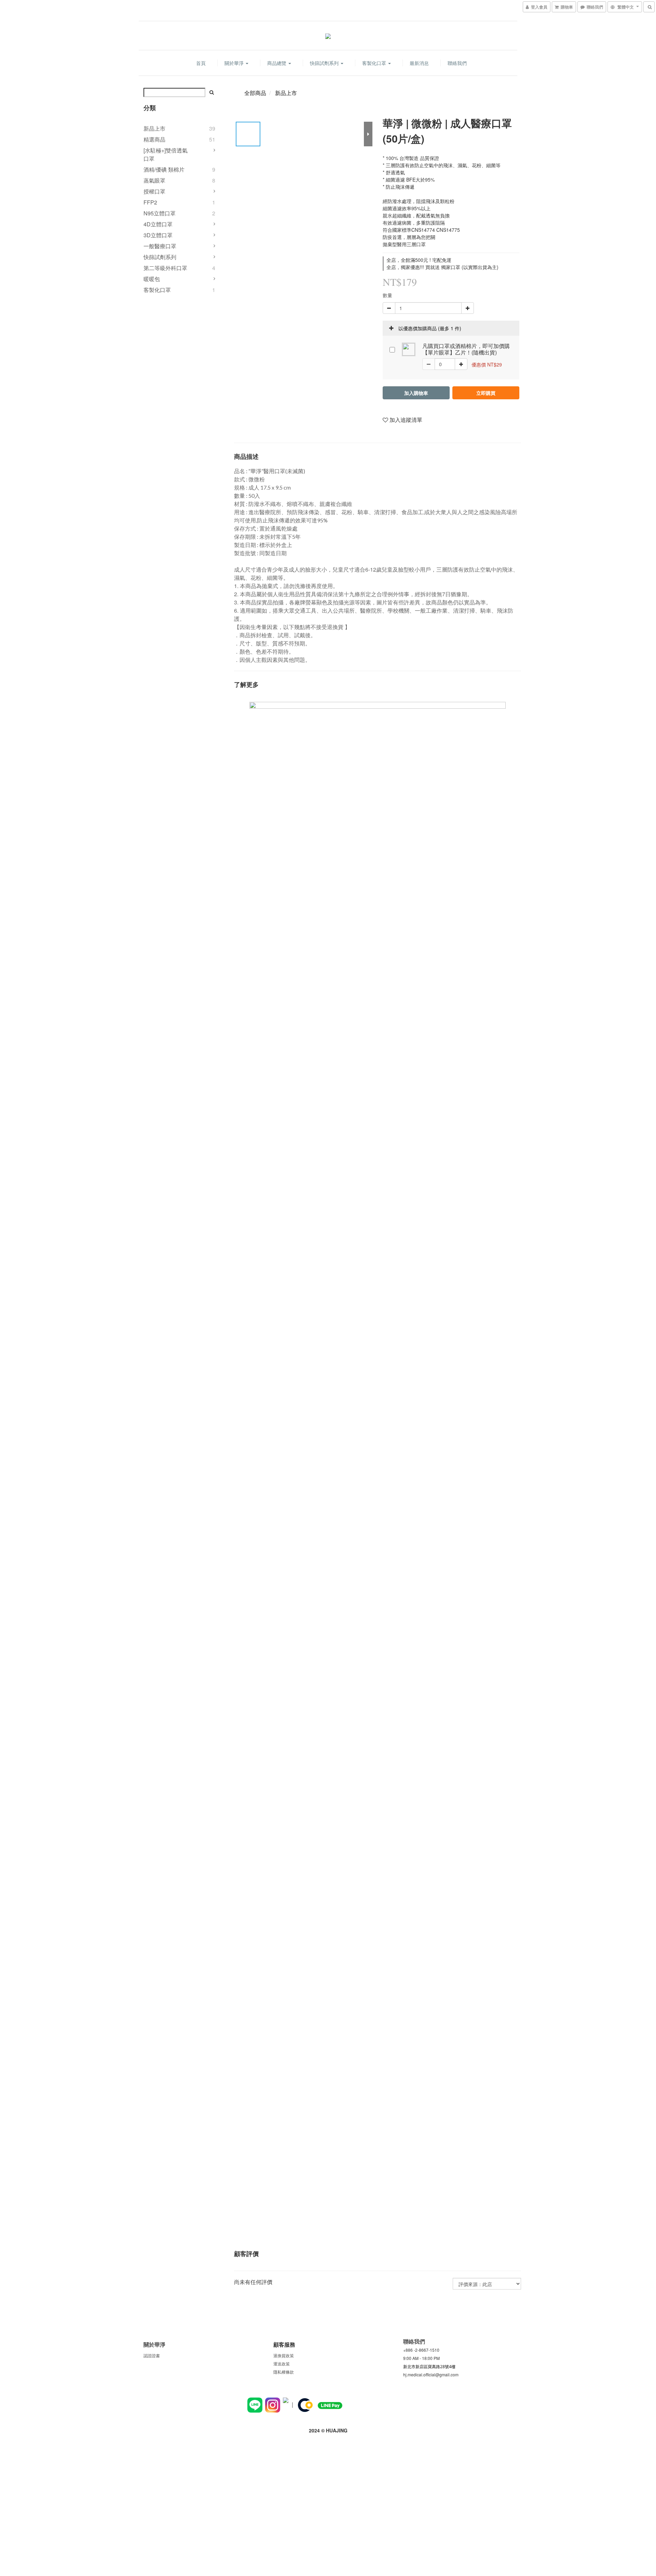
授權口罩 (154, 191)
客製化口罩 (375, 63)
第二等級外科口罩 (165, 268)
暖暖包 (152, 279)
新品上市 (154, 128)
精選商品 (154, 139)
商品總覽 (277, 63)
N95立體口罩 (160, 213)
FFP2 (150, 202)
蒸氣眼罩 (154, 180)
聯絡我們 (457, 63)
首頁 (201, 63)
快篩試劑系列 (325, 63)
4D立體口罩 (158, 224)
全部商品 (255, 93)
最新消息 (419, 63)
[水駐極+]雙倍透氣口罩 (166, 154)
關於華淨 (235, 63)
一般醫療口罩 (160, 246)
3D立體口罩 (158, 235)
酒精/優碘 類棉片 (164, 169)
